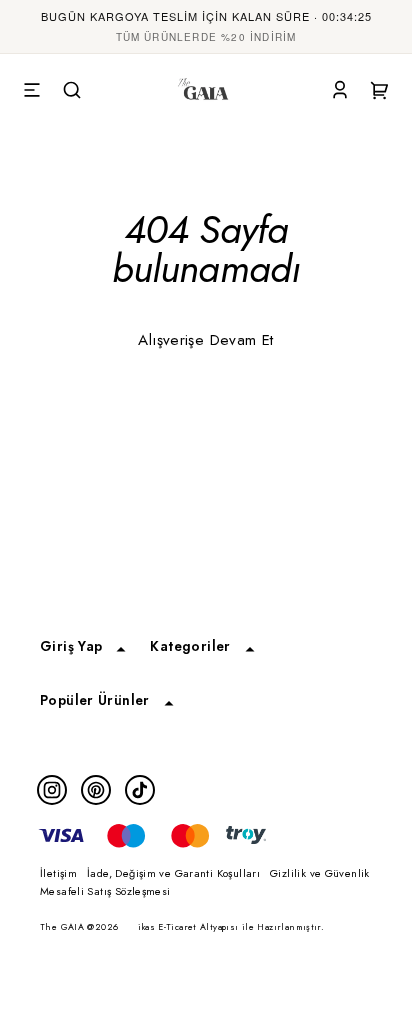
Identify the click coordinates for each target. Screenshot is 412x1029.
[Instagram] (52, 790)
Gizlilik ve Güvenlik (320, 873)
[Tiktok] (140, 790)
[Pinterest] (96, 790)
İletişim (58, 873)
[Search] (72, 91)
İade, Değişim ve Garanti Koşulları (173, 873)
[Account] (340, 91)
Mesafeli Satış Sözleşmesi (105, 891)
